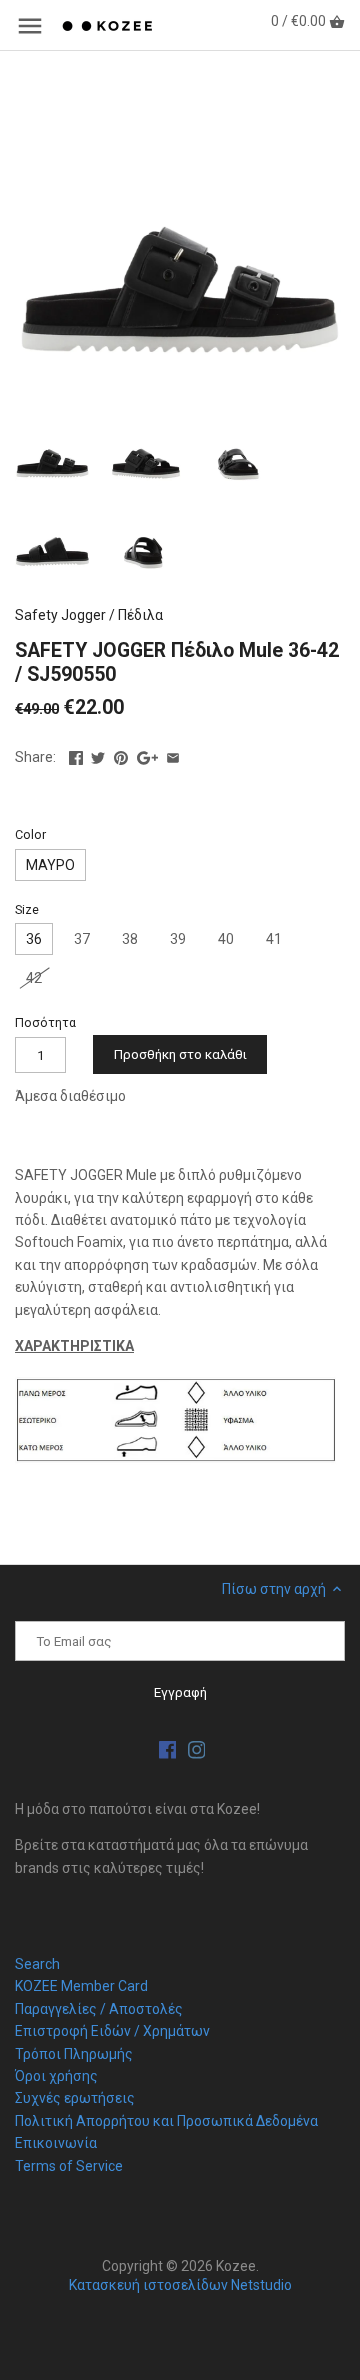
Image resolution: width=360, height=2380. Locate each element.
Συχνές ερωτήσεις (75, 2098)
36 (34, 939)
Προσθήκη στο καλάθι (180, 1054)
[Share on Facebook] (76, 755)
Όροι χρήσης (56, 2076)
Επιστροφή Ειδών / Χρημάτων (112, 2031)
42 (34, 978)
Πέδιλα (140, 615)
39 (178, 939)
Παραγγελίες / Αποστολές (99, 2009)
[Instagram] (197, 1750)
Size (27, 909)
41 (274, 939)
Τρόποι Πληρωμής (74, 2054)
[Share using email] (173, 755)
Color (30, 834)
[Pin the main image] (121, 755)
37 (82, 939)
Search (37, 1964)
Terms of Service (69, 2166)
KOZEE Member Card (81, 1986)
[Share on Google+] (147, 755)
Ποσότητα (45, 1022)
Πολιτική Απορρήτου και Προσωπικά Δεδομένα (166, 2121)
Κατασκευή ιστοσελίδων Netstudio (180, 2285)
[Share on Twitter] (98, 755)
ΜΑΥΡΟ (50, 865)
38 (130, 939)
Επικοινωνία (56, 2143)
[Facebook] (168, 1750)
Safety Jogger (60, 615)
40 (226, 939)
